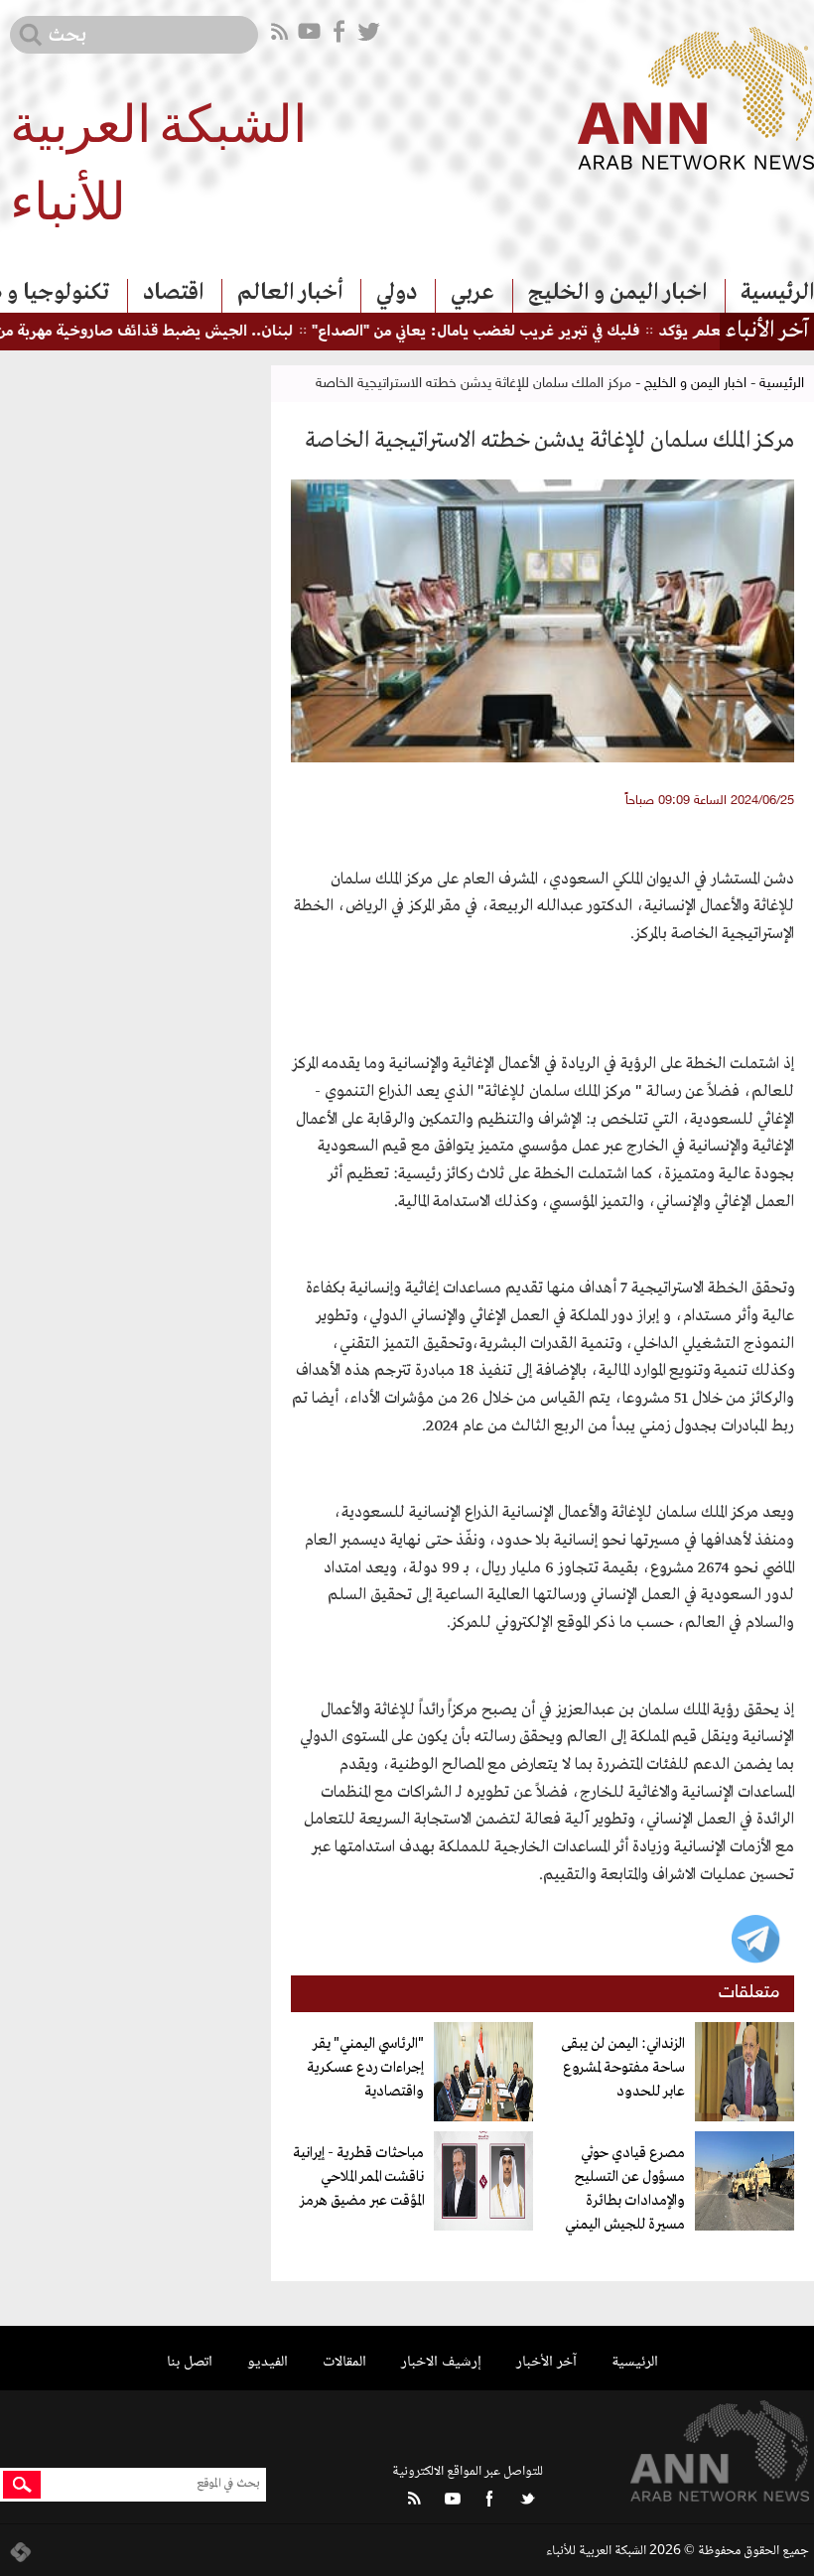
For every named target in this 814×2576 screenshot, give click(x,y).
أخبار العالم (290, 293)
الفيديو (268, 2362)
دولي (397, 293)
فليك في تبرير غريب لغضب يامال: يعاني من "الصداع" (512, 332)
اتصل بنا (190, 2362)
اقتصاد (173, 293)
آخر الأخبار (546, 2362)
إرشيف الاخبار (441, 2362)
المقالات (344, 2362)
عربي (473, 293)
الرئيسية (777, 293)
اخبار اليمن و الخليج (617, 293)
